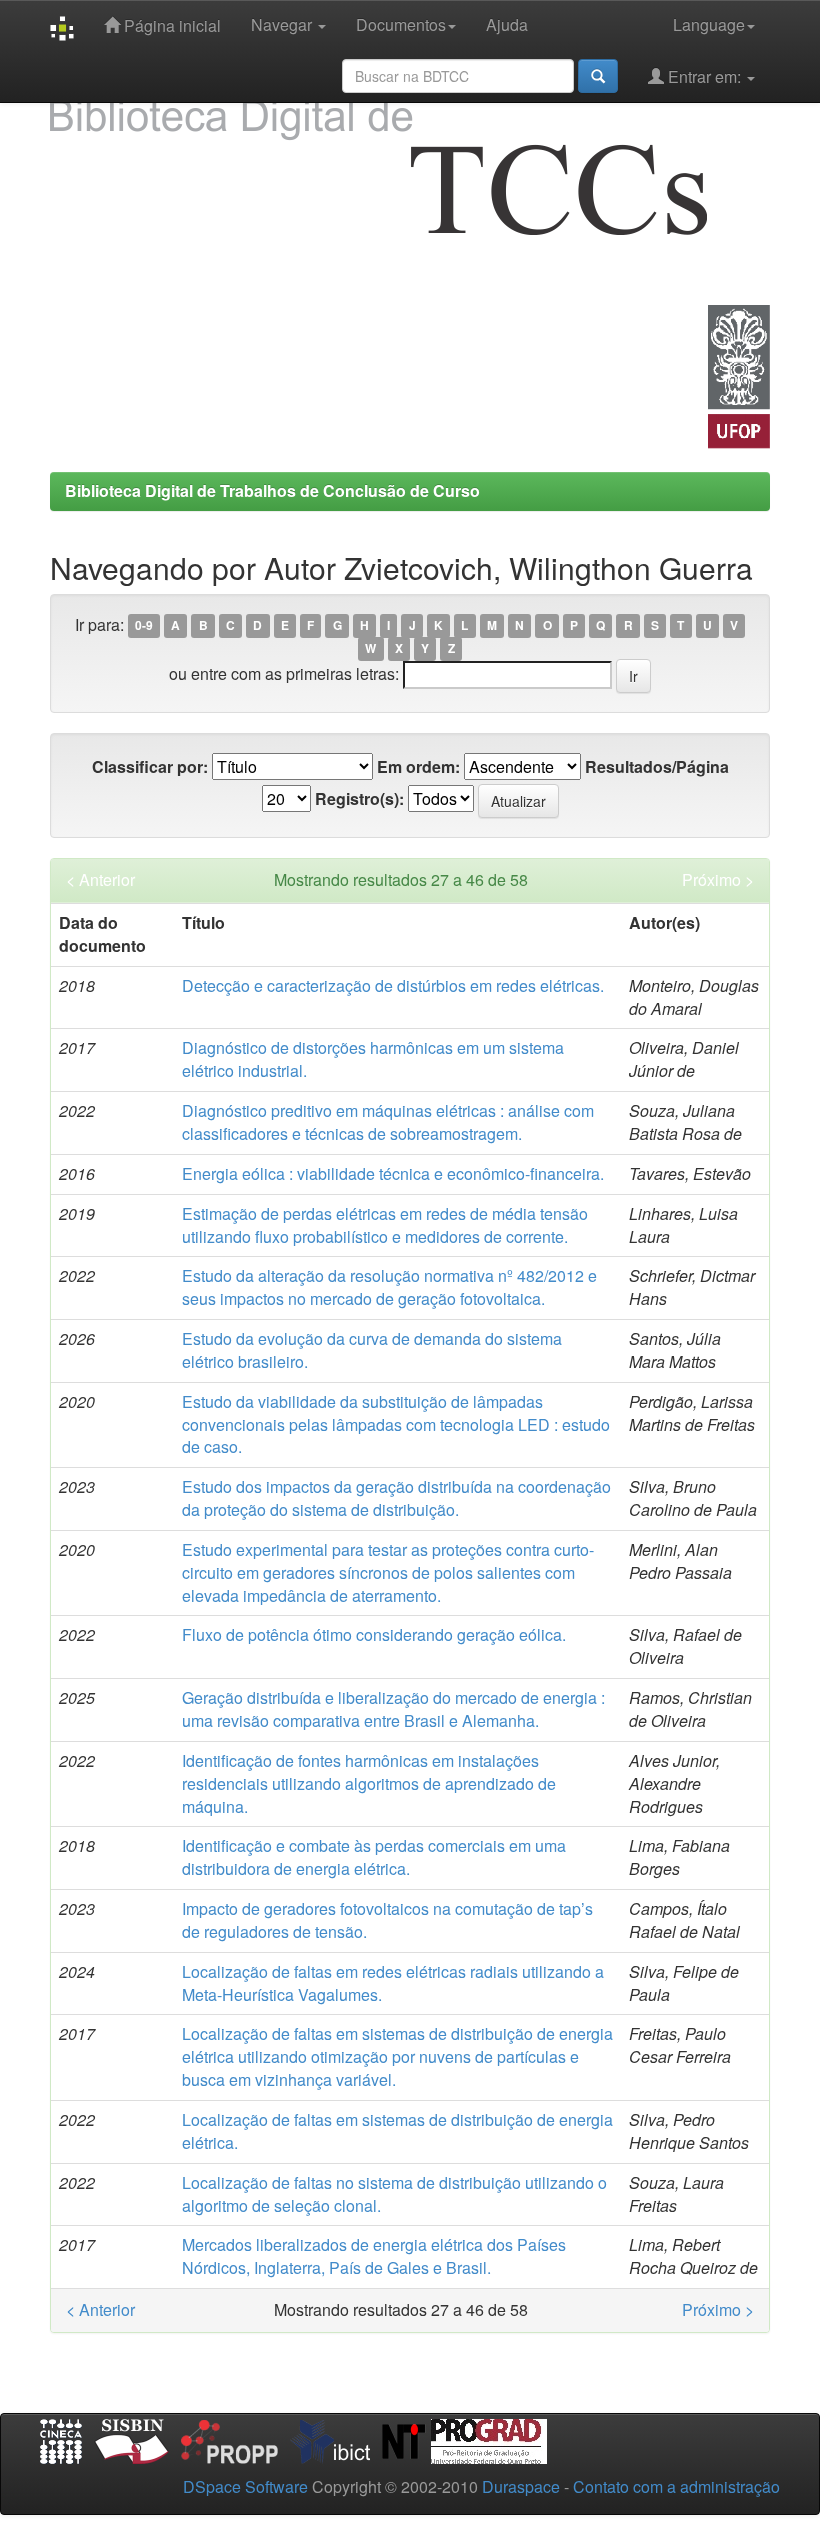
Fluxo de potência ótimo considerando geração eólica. (374, 1634)
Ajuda (507, 24)
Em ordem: (418, 767)
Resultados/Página (657, 767)
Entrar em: (704, 76)
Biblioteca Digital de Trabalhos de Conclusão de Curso (272, 490)
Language (709, 24)
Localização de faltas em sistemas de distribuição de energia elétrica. (397, 2131)
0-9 (144, 626)
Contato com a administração (676, 2486)
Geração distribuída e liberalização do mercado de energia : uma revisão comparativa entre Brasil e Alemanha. (393, 1709)
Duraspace (521, 2486)
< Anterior (100, 880)
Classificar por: (150, 767)
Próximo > (718, 880)
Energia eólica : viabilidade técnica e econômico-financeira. (393, 1173)
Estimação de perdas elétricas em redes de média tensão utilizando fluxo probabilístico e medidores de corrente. (385, 1225)
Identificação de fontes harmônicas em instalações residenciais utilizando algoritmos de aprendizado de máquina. (369, 1783)
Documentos (401, 24)
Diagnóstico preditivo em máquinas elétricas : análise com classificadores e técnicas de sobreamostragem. (388, 1122)
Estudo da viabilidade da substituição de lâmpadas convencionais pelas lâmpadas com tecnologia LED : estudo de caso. (396, 1424)
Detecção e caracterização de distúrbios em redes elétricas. (393, 985)
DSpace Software (245, 2486)
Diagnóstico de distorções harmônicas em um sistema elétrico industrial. (373, 1059)
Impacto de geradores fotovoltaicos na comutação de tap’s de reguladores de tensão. (387, 1920)
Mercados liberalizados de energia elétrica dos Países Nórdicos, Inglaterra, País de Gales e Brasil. (374, 2256)
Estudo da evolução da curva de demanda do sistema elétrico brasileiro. (372, 1350)
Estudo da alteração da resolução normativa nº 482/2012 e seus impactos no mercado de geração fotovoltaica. (389, 1287)
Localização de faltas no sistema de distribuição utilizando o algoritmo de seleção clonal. (394, 2194)
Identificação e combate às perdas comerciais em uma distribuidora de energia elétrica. (374, 1857)
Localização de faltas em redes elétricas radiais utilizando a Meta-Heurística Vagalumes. (393, 1983)
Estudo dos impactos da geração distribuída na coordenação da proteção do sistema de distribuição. (396, 1498)
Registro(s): (359, 799)
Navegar (283, 24)
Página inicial (170, 25)
